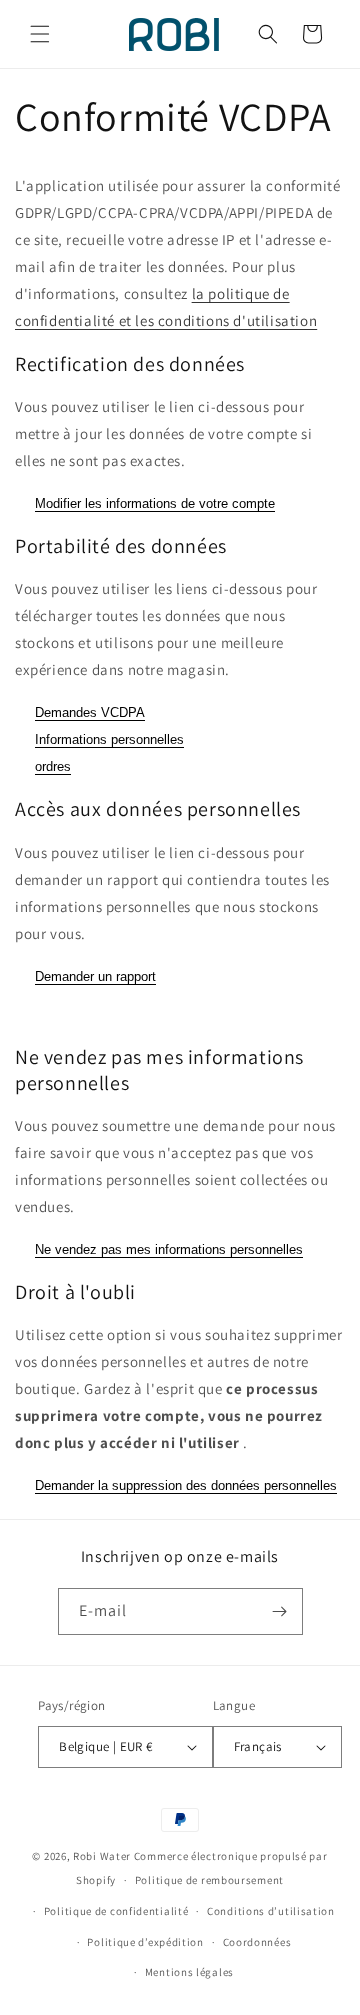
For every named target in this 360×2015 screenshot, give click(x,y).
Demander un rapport (95, 976)
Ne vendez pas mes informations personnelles (169, 1249)
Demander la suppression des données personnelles (186, 1485)
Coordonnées (257, 1942)
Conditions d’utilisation (271, 1911)
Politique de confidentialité (116, 1911)
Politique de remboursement (209, 1880)
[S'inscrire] (280, 1611)
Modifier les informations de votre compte (155, 503)
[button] (40, 34)
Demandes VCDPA (90, 712)
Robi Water (102, 1856)
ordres (53, 766)
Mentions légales (189, 1972)
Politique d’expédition (145, 1942)
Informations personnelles (109, 739)
